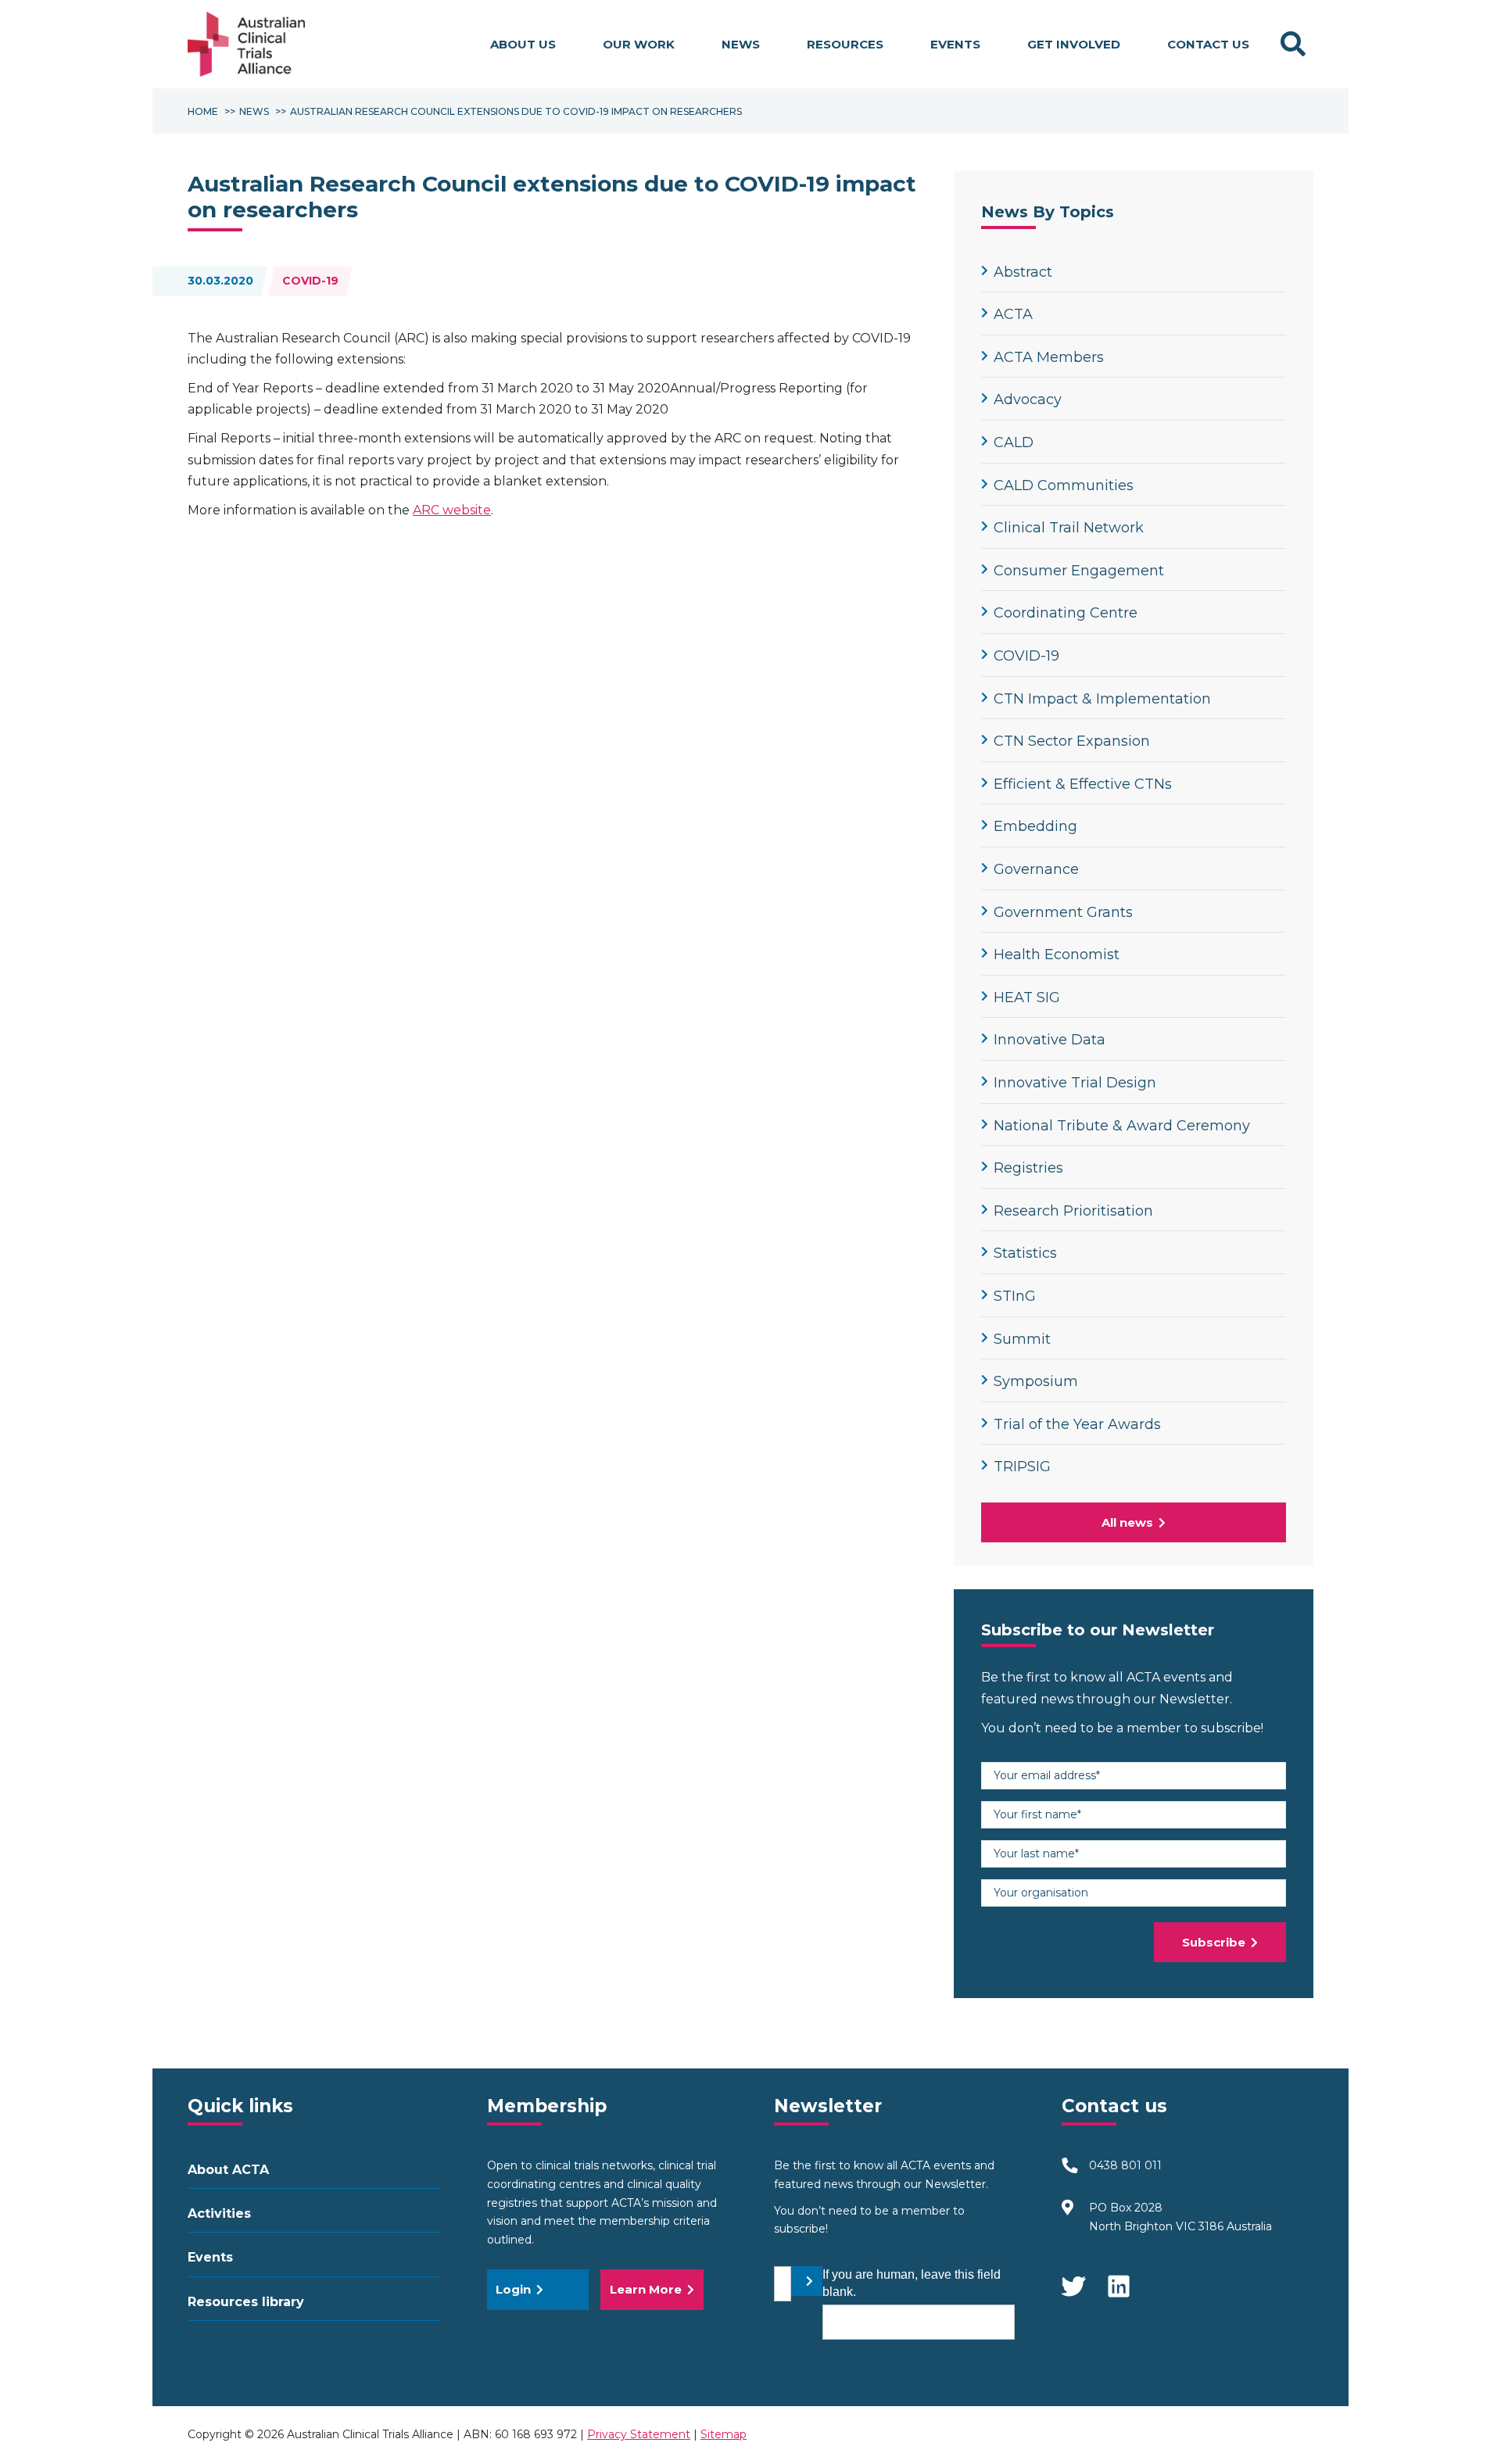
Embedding (1035, 826)
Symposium (1036, 1381)
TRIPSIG (1022, 1467)
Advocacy (1028, 399)
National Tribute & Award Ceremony (1122, 1126)
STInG (1015, 1296)
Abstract (1023, 272)
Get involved (1074, 44)
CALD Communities (1064, 485)
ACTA (1013, 314)
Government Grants (1063, 912)
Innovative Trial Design (1075, 1083)
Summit (1022, 1339)
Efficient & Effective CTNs (1083, 784)
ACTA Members (1049, 357)
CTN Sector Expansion (1072, 741)
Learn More (646, 2289)
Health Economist (1057, 954)
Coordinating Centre (1066, 613)
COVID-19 (310, 281)
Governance (1036, 869)
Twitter (1073, 2279)
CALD (1014, 442)
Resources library (246, 2302)
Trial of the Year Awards (1077, 1424)
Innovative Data (1050, 1040)
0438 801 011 (1125, 2165)
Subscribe (1214, 1942)
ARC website (452, 510)
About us (523, 44)
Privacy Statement (639, 2434)
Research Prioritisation (1073, 1211)
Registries (1028, 1168)
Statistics (1025, 1253)
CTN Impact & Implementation (1102, 699)
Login (513, 2289)
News (741, 44)
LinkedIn (1120, 2279)
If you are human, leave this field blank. (912, 2283)
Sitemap (724, 2434)
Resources (845, 44)
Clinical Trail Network (1069, 528)
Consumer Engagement (1079, 571)
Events (955, 44)
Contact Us (1208, 44)
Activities (219, 2213)
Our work (639, 44)
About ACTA (228, 2170)
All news (1127, 1522)
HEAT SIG (1027, 997)
